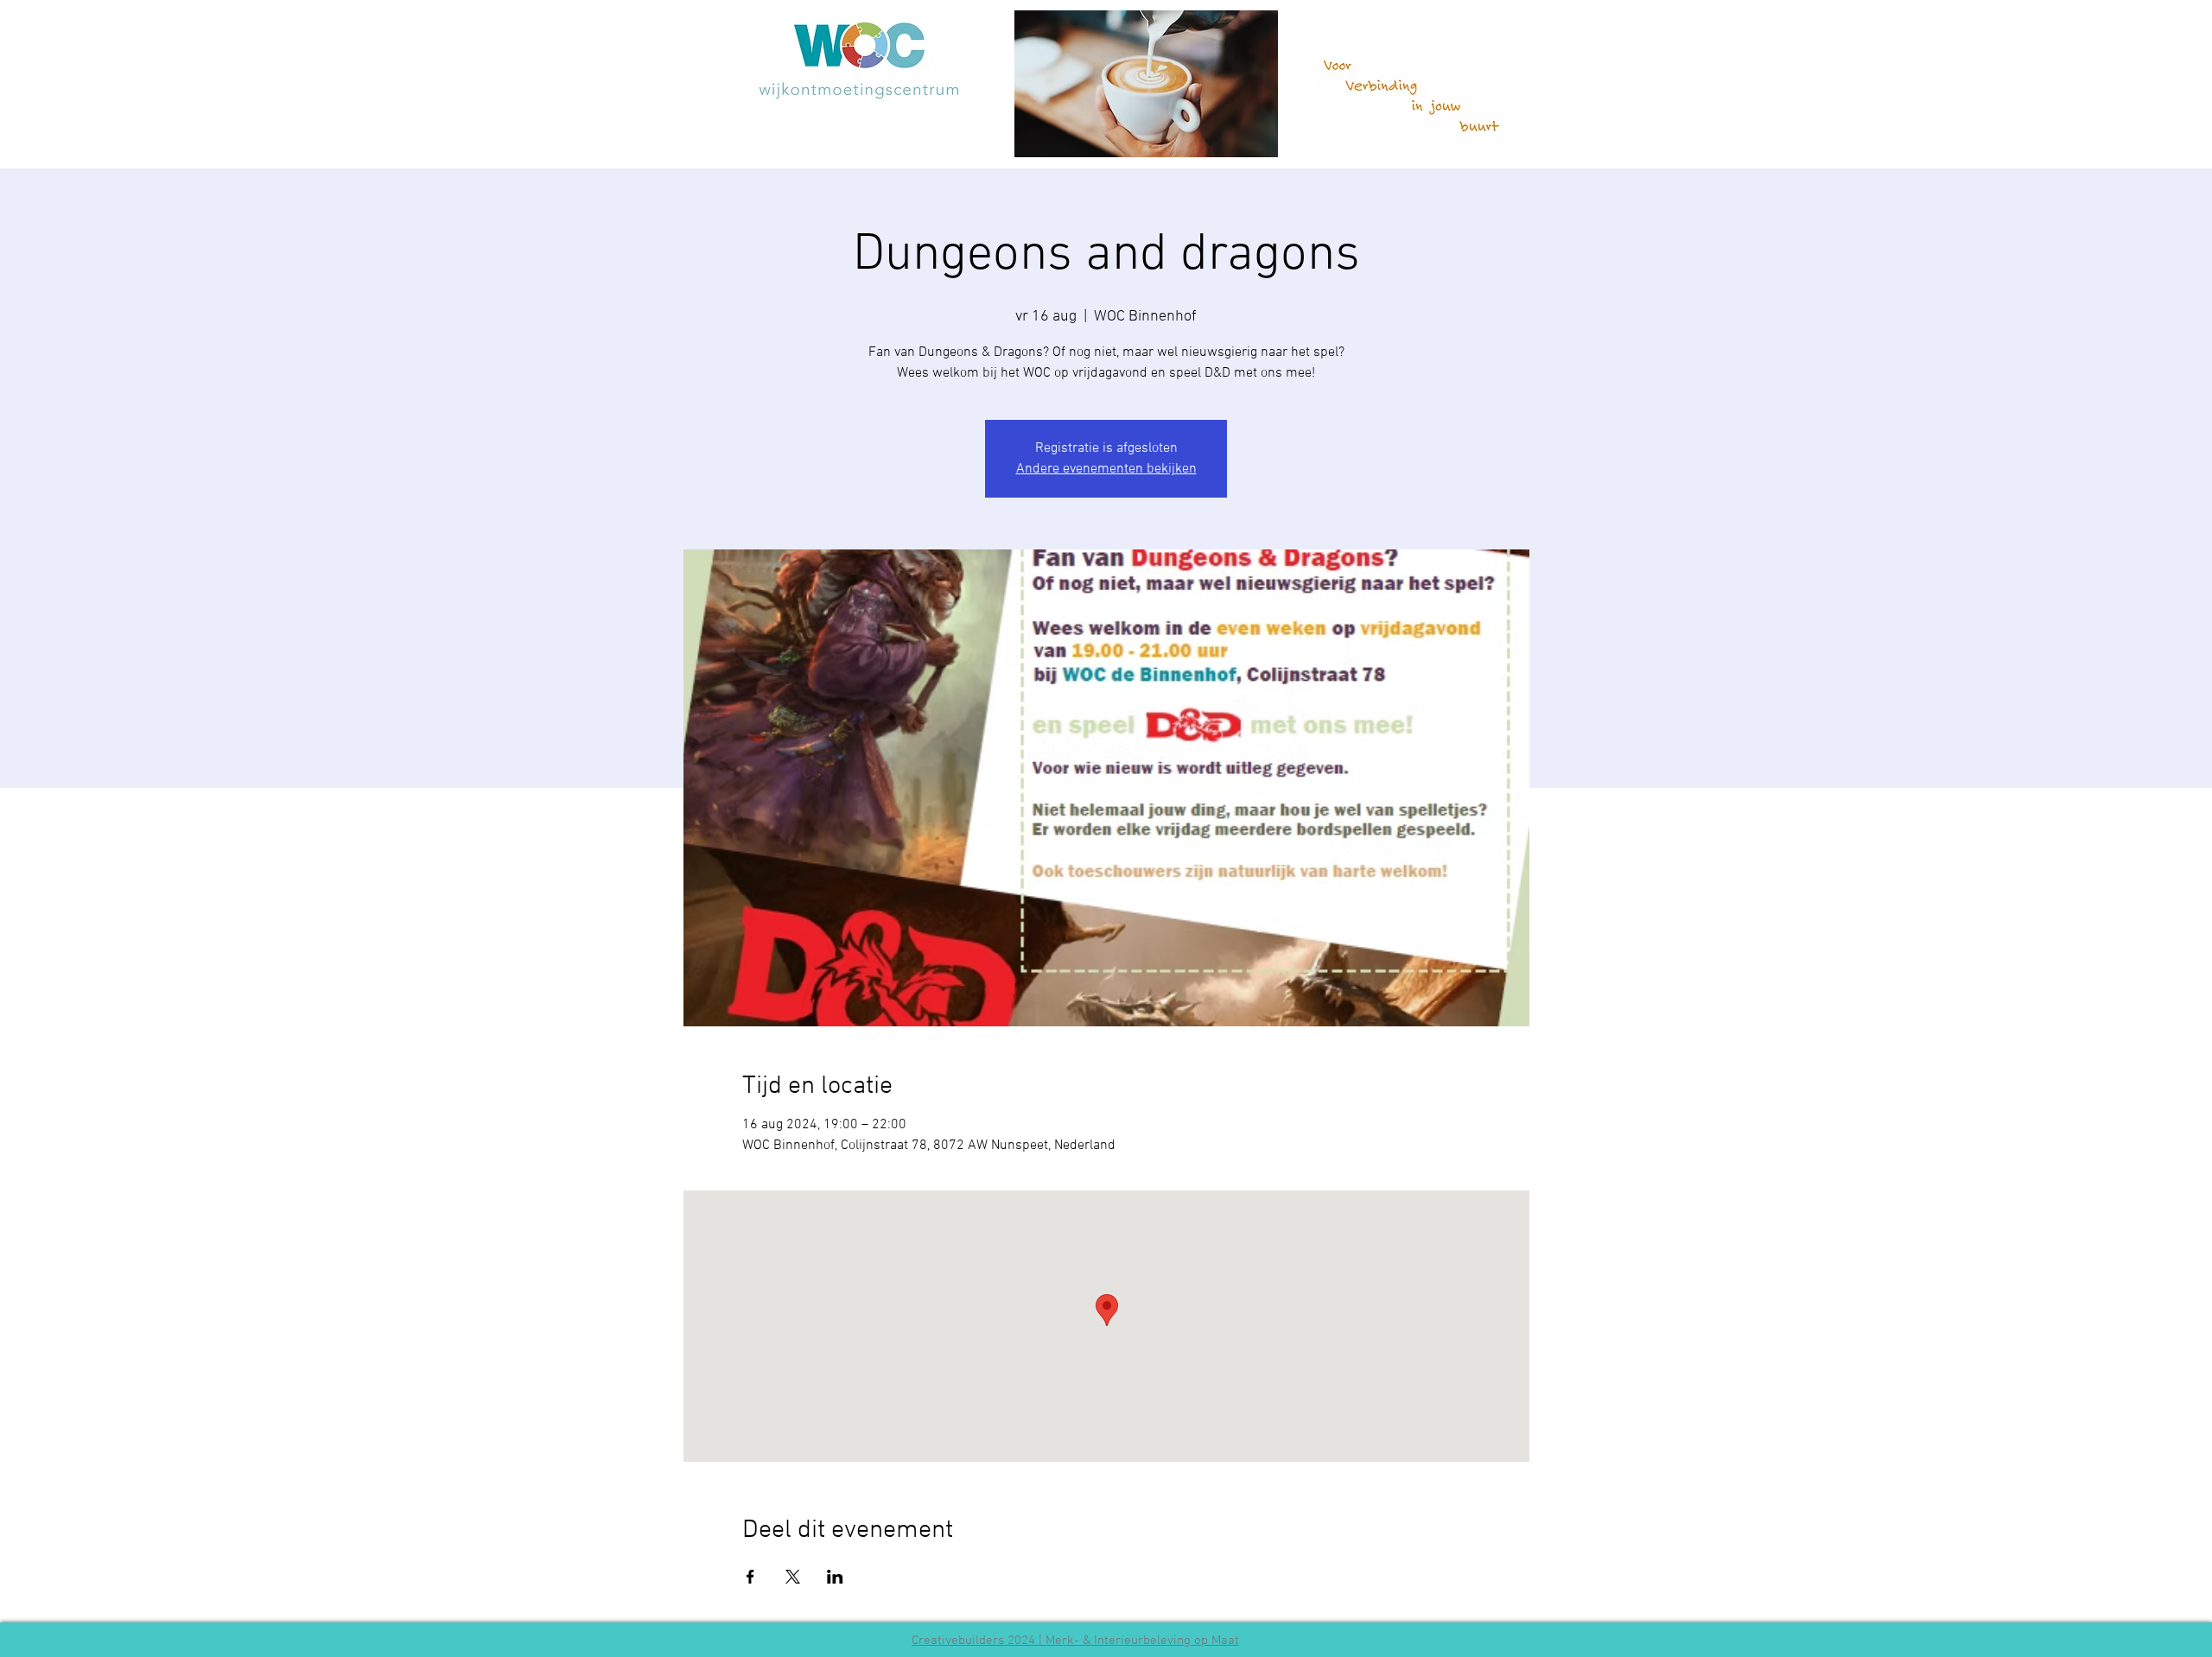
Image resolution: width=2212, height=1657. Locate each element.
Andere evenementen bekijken (1106, 469)
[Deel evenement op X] (793, 1577)
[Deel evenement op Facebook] (750, 1577)
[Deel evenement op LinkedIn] (835, 1577)
